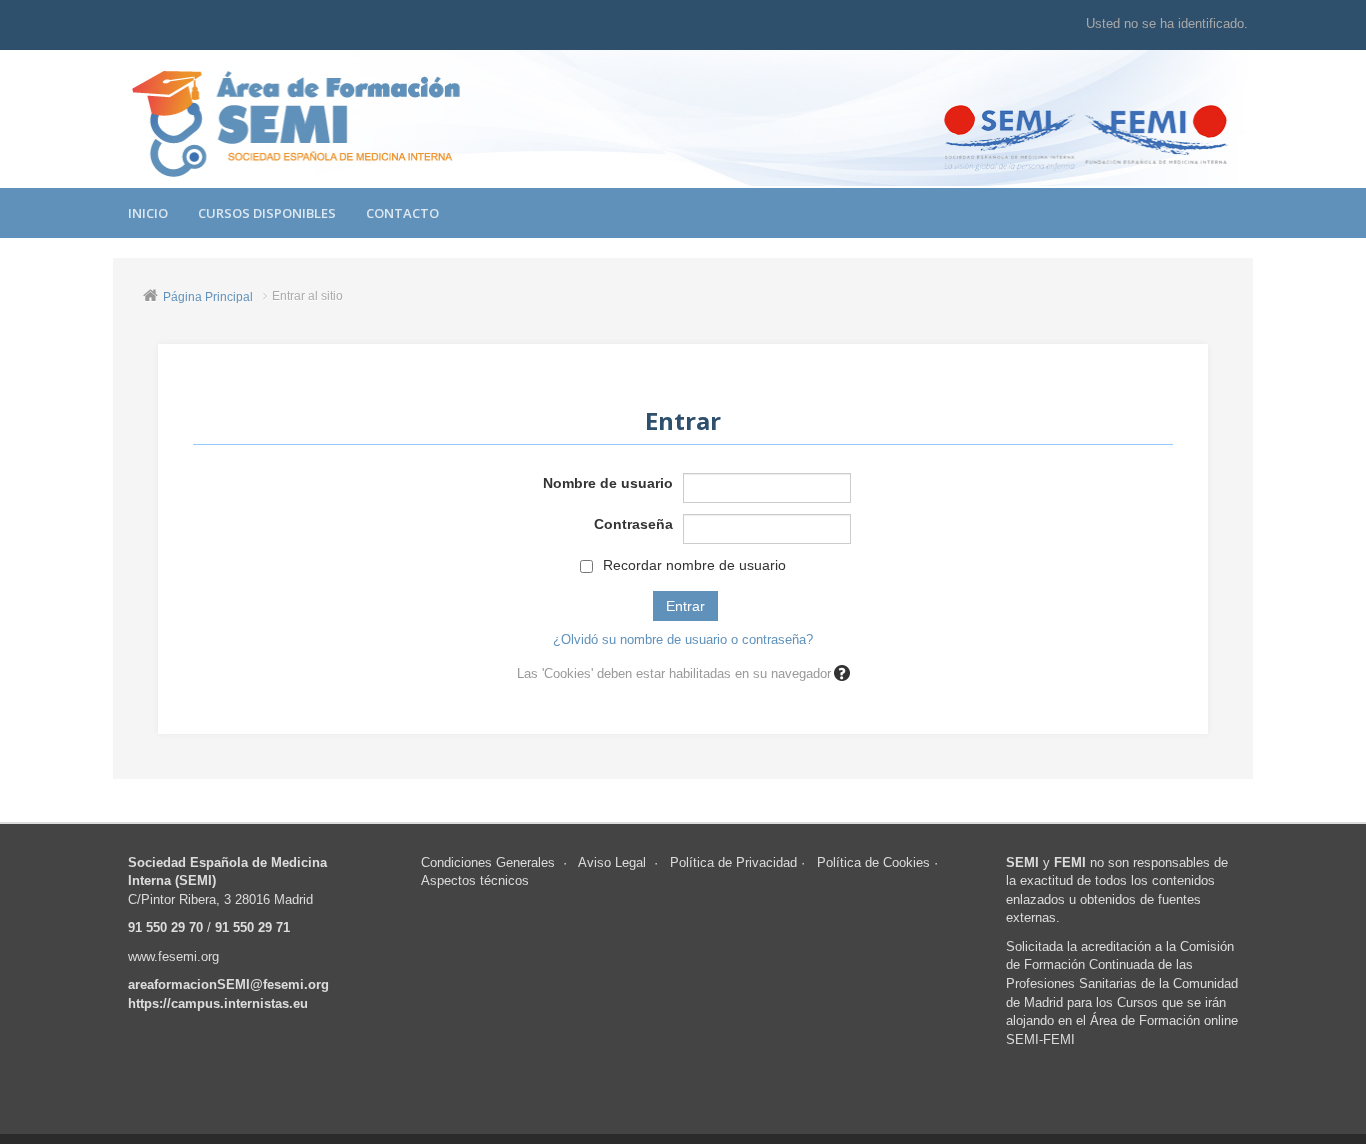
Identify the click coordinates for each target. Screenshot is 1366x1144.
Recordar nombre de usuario (694, 565)
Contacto (402, 213)
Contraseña (633, 524)
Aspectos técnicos (475, 880)
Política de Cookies (873, 862)
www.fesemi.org (173, 956)
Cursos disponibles (267, 213)
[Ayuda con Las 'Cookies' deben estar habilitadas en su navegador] (840, 673)
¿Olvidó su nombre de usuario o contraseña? (683, 639)
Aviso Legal (612, 862)
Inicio (148, 213)
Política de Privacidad (733, 862)
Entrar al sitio (307, 296)
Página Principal (208, 297)
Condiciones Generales (488, 862)
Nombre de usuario (608, 483)
